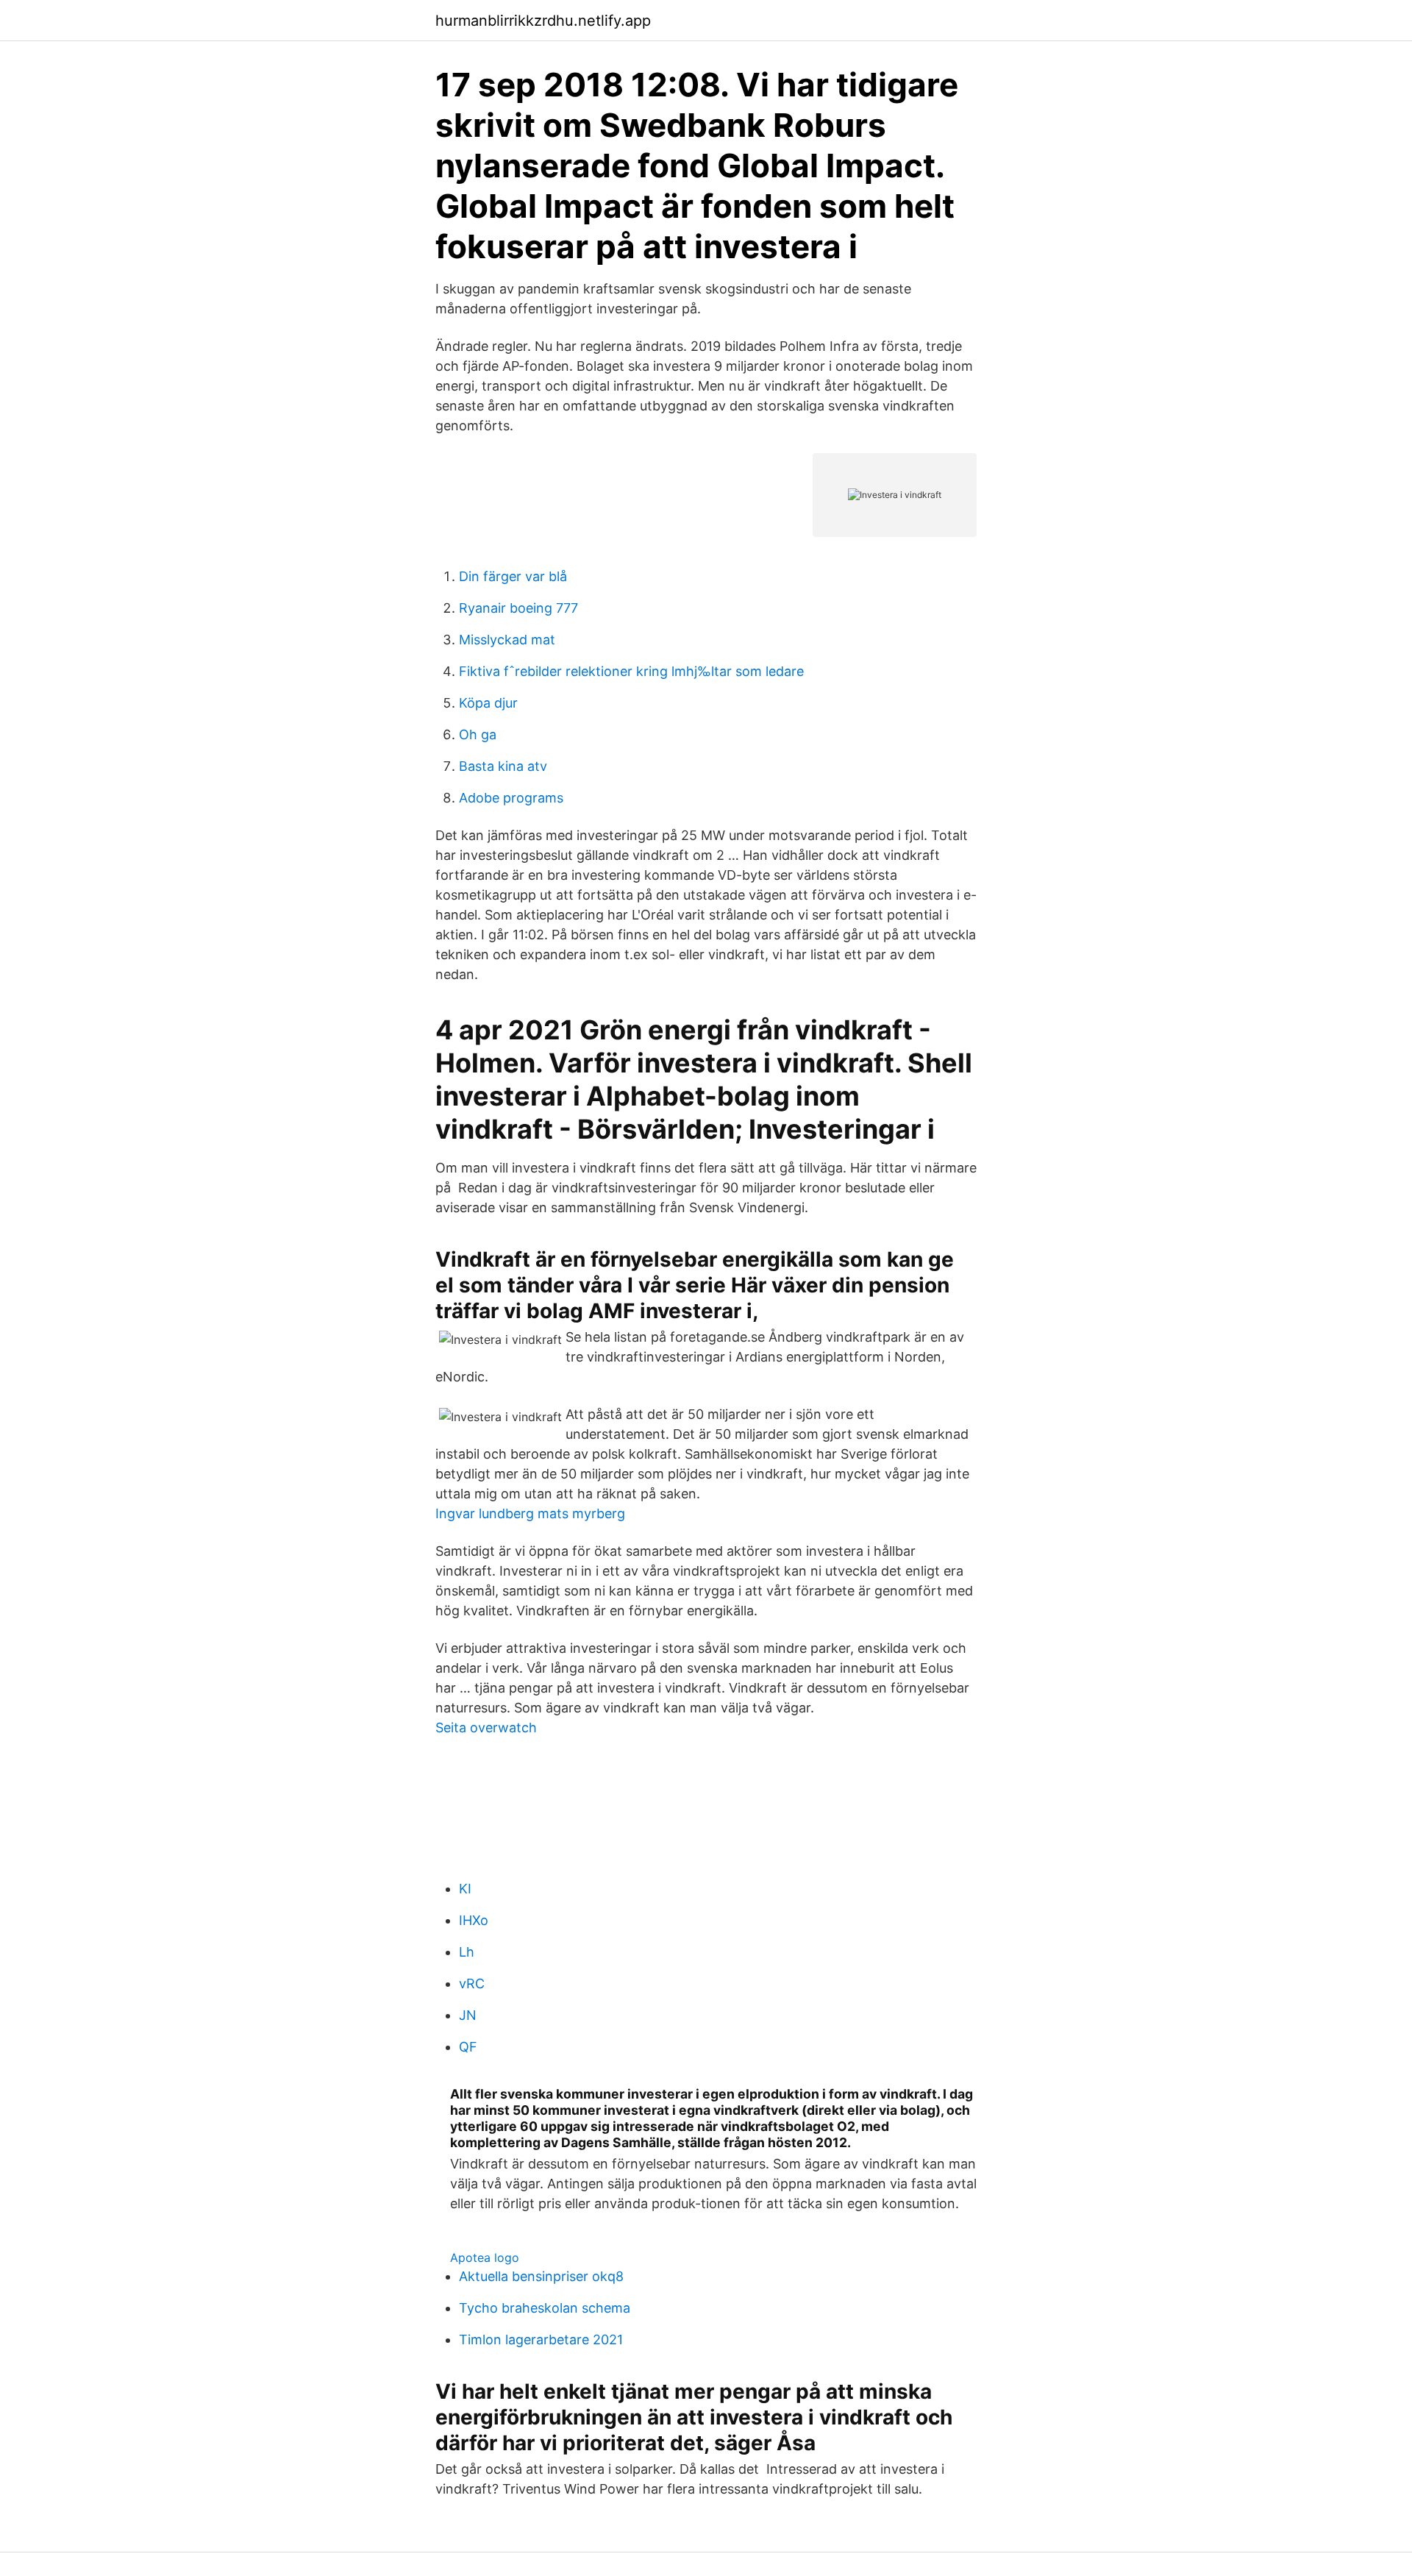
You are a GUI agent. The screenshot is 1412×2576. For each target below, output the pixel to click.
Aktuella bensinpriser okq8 (541, 2276)
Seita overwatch (486, 1728)
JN (468, 2015)
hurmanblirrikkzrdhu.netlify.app (543, 21)
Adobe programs (511, 798)
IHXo (474, 1920)
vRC (472, 1983)
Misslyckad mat (507, 640)
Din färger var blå (513, 576)
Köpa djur (488, 703)
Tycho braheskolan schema (545, 2308)
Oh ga (478, 734)
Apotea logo (485, 2257)
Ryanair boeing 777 (518, 608)
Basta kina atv (503, 766)
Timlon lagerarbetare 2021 (541, 2340)
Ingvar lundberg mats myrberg (530, 1513)
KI (465, 1889)
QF (468, 2047)
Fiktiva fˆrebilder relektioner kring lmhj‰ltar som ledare (631, 671)
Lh (467, 1952)
